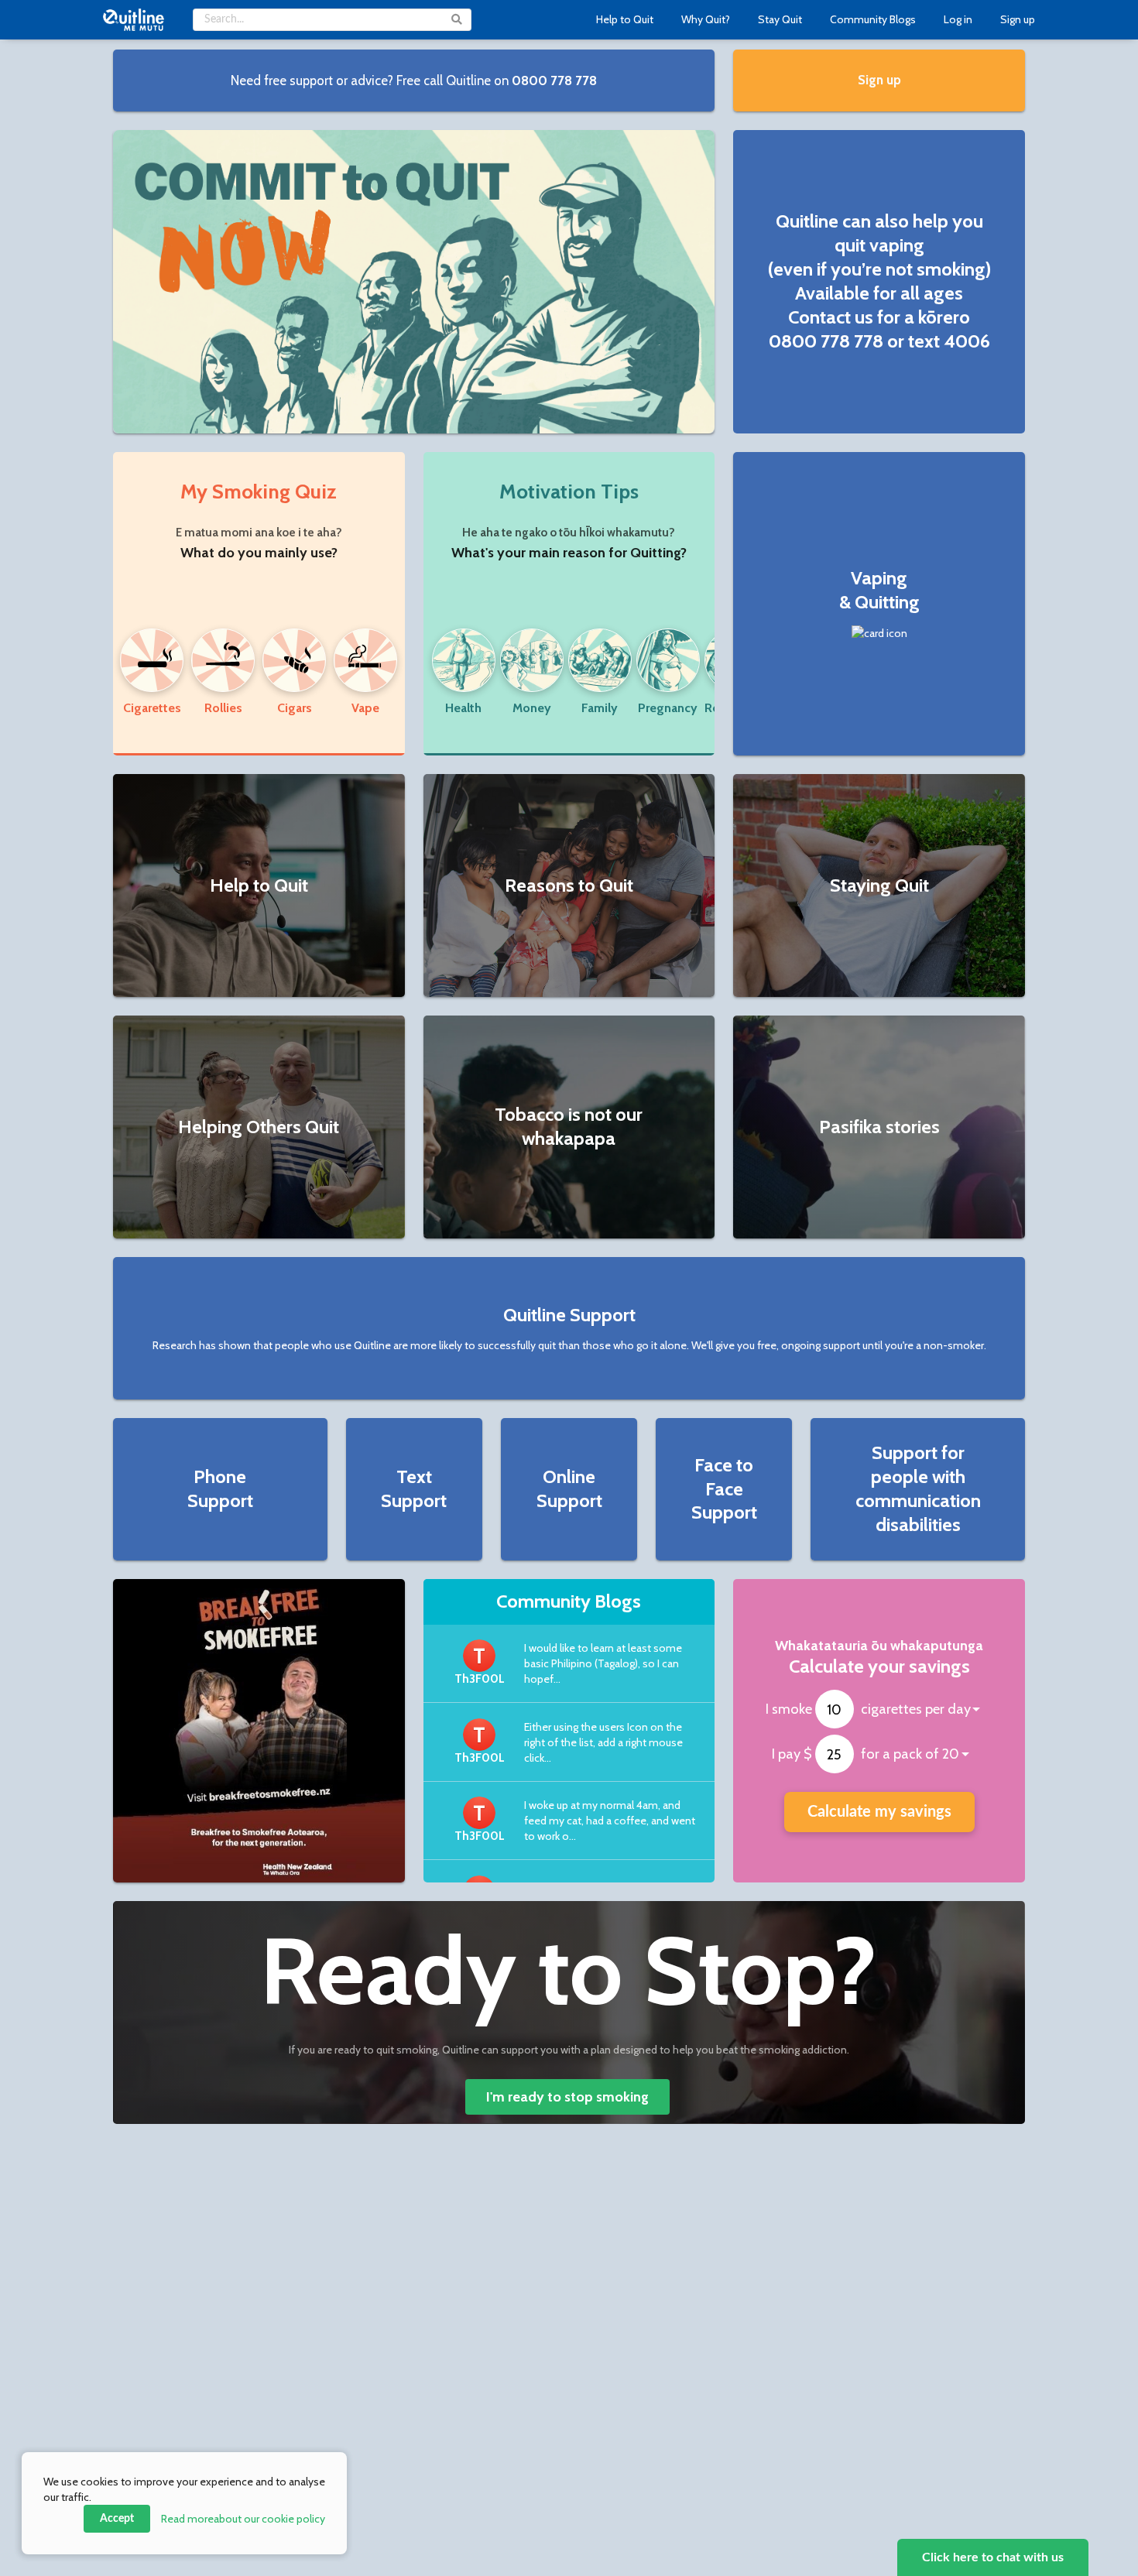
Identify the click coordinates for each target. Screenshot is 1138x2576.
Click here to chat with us (993, 2557)
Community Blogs (873, 19)
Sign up (1018, 19)
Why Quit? (706, 19)
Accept (117, 2519)
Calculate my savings (879, 1812)
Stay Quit (780, 19)
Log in (958, 19)
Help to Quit (625, 19)
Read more (243, 2519)
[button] (414, 80)
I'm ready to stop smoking (567, 2097)
